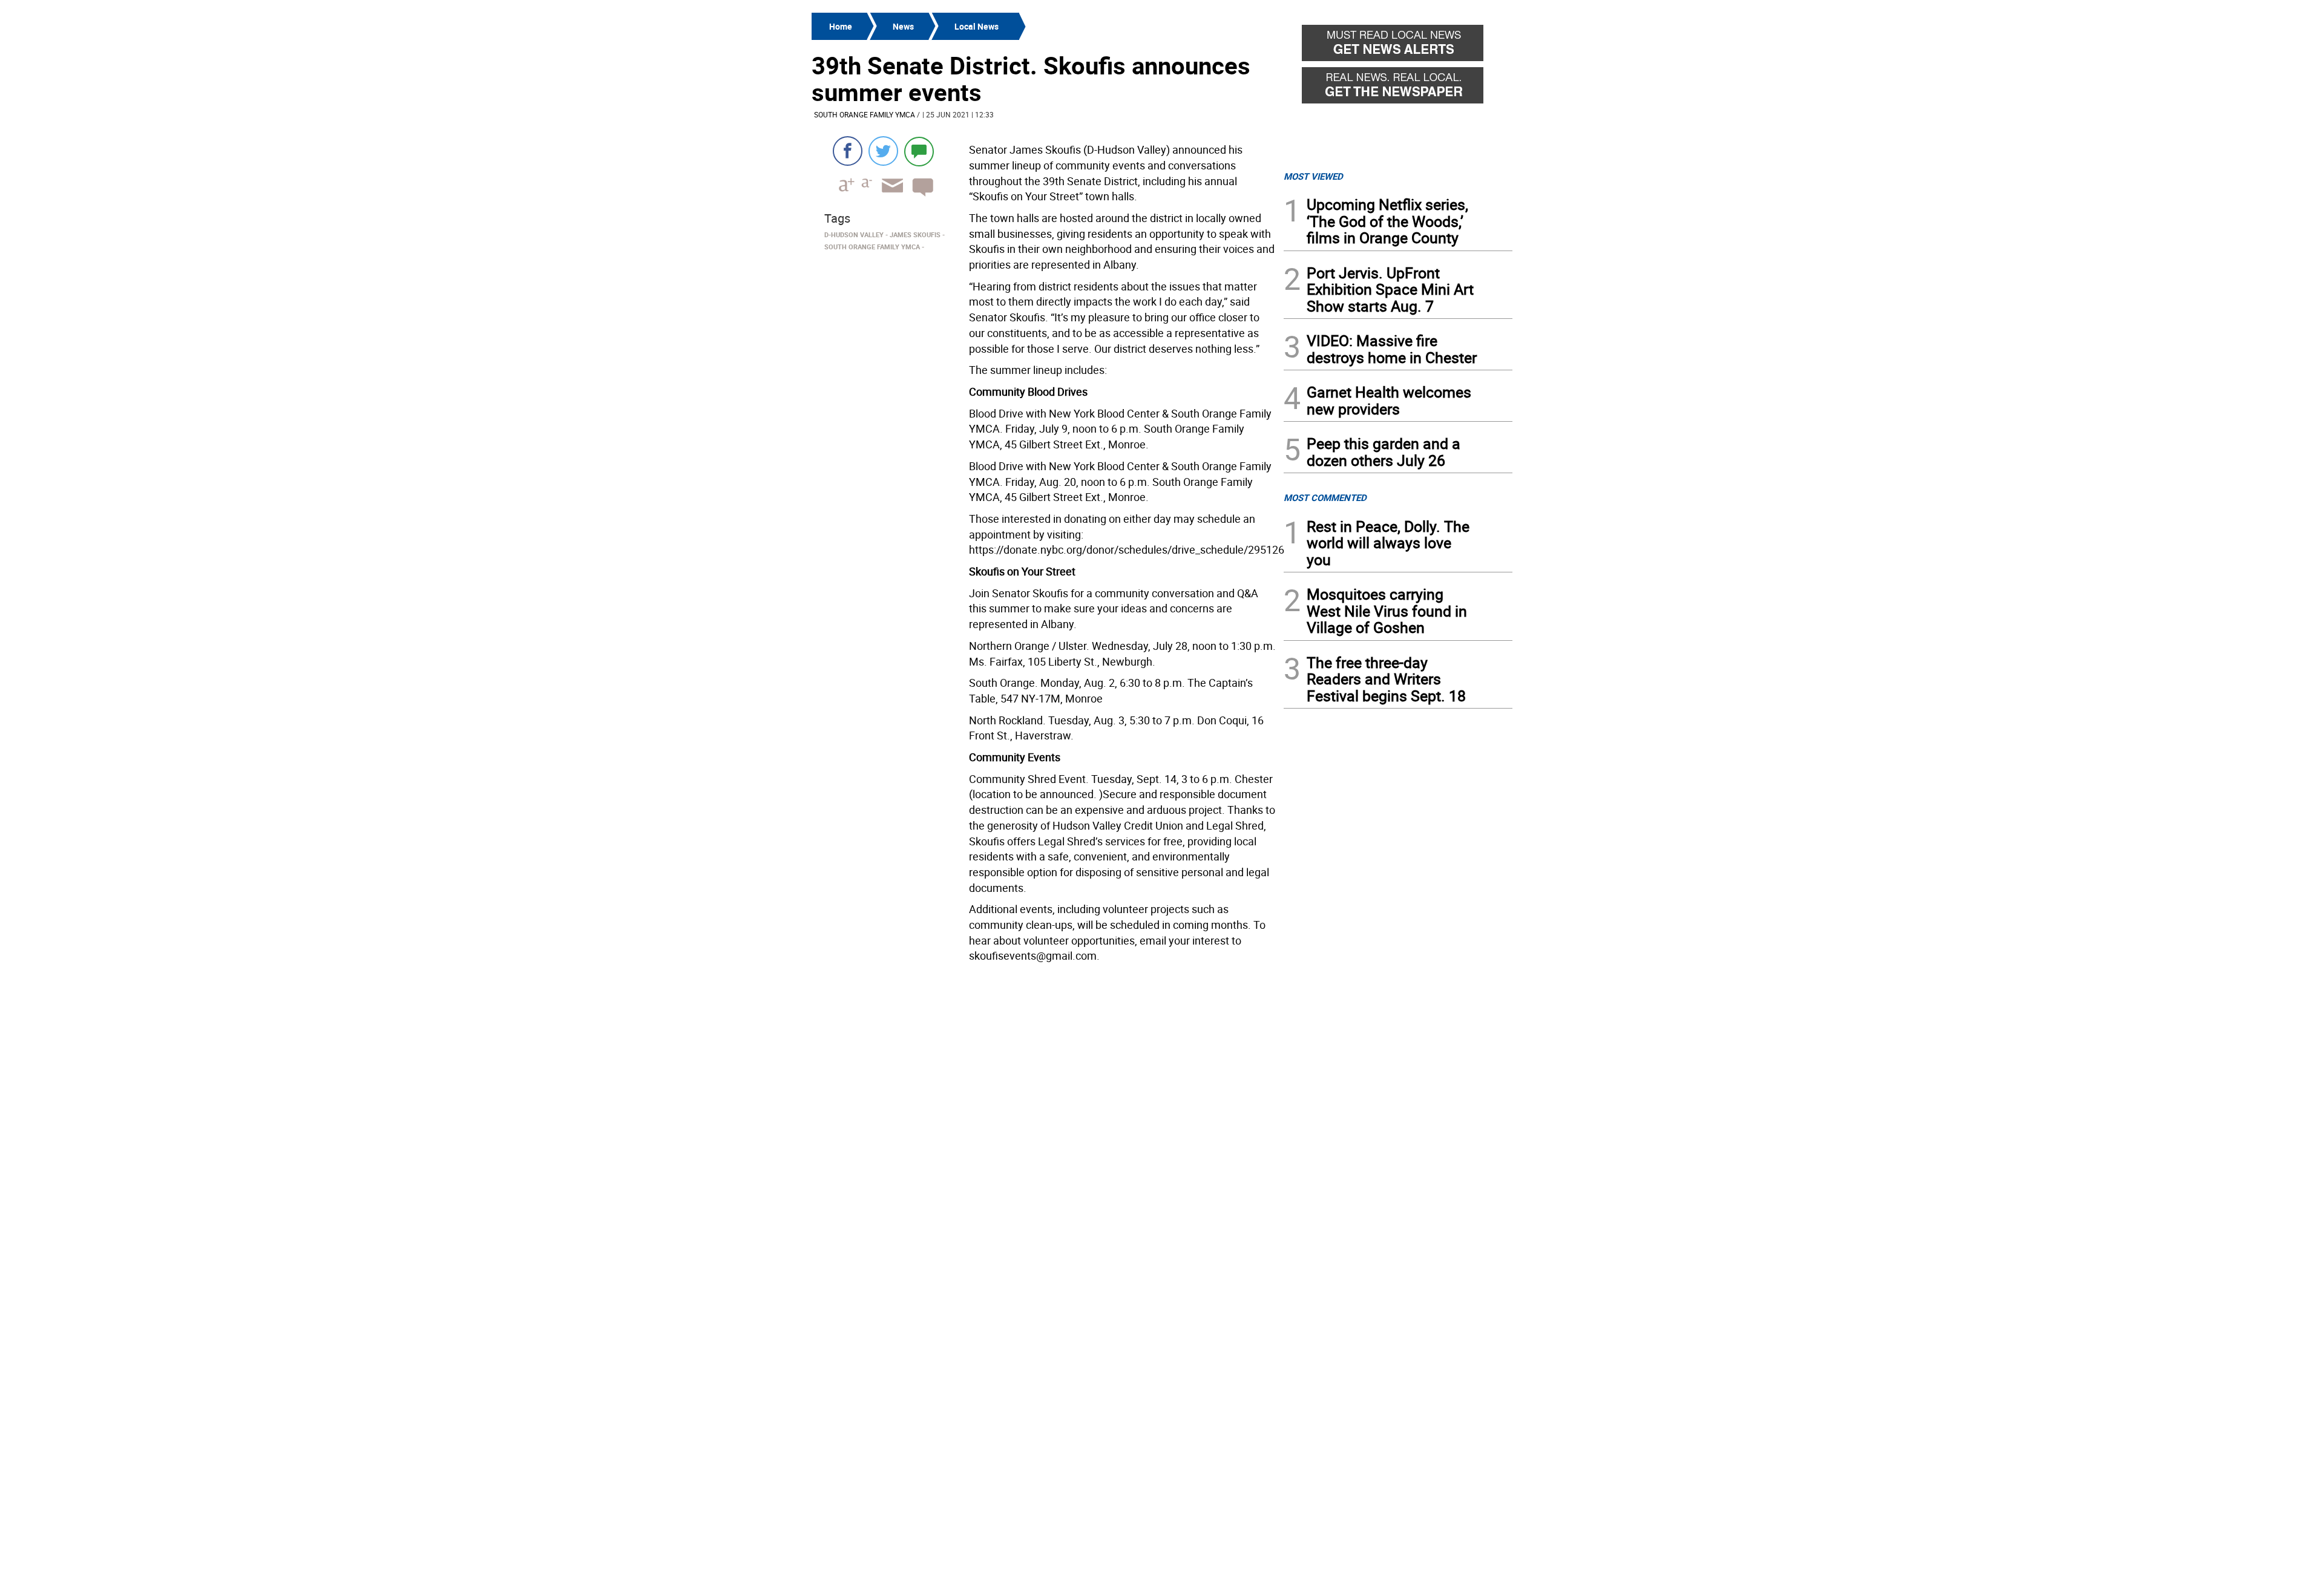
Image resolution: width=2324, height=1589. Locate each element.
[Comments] (919, 151)
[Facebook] (848, 151)
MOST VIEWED (1313, 176)
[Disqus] (1044, 1121)
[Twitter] (883, 151)
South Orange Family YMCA (865, 114)
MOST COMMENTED (1325, 497)
